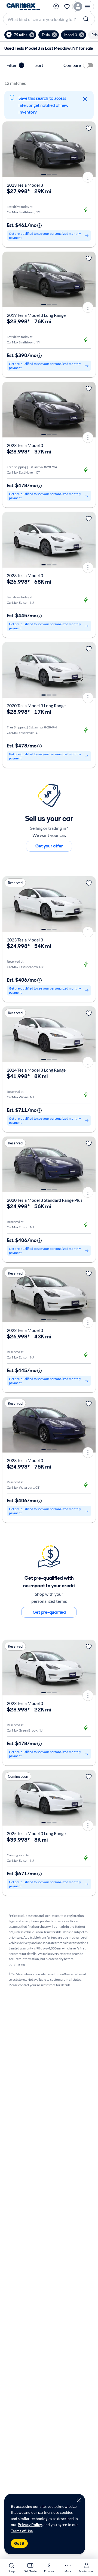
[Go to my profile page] (83, 7)
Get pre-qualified (49, 1612)
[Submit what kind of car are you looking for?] (87, 19)
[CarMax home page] (23, 7)
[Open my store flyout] (56, 7)
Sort (39, 65)
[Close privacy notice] (79, 2500)
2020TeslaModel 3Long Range (36, 705)
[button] (20, 35)
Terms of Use (22, 2531)
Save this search (33, 98)
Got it (19, 2543)
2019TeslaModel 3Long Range (36, 315)
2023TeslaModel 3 (25, 185)
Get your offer (49, 846)
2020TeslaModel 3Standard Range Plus (45, 1200)
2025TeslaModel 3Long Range (36, 1833)
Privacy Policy (30, 2525)
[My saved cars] (67, 7)
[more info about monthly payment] (39, 226)
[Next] (90, 149)
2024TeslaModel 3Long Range (36, 1070)
